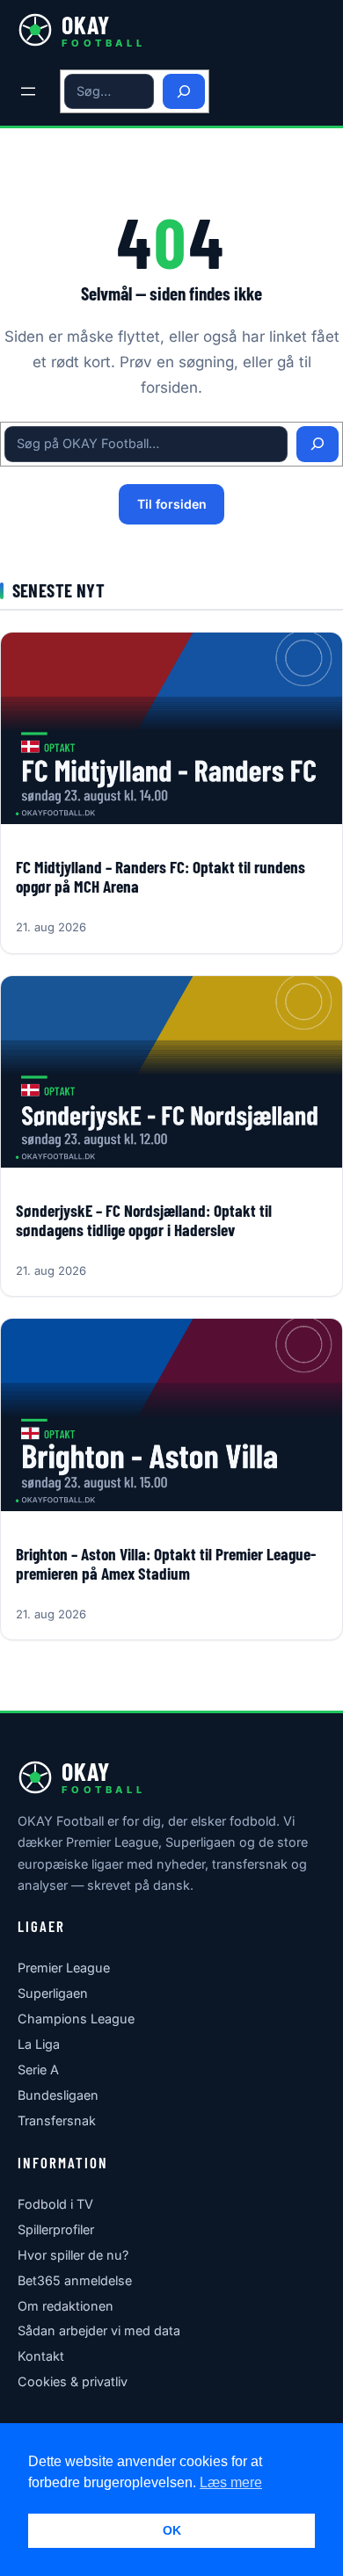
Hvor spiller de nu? (73, 2255)
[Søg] (184, 92)
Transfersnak (57, 2120)
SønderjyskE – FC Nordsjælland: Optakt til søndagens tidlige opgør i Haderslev (144, 1220)
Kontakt (41, 2356)
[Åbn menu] (28, 91)
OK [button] (172, 2530)
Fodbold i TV (55, 2204)
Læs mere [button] (231, 2482)
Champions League (76, 2019)
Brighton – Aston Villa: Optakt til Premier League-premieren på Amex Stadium (166, 1564)
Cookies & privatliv (73, 2381)
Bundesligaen (58, 2095)
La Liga (39, 2044)
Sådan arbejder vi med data (99, 2330)
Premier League (64, 1968)
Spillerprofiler (56, 2229)
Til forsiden (172, 504)
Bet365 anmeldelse (75, 2280)
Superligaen (53, 1993)
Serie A (38, 2069)
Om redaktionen (66, 2306)
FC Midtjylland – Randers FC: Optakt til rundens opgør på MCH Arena (161, 877)
